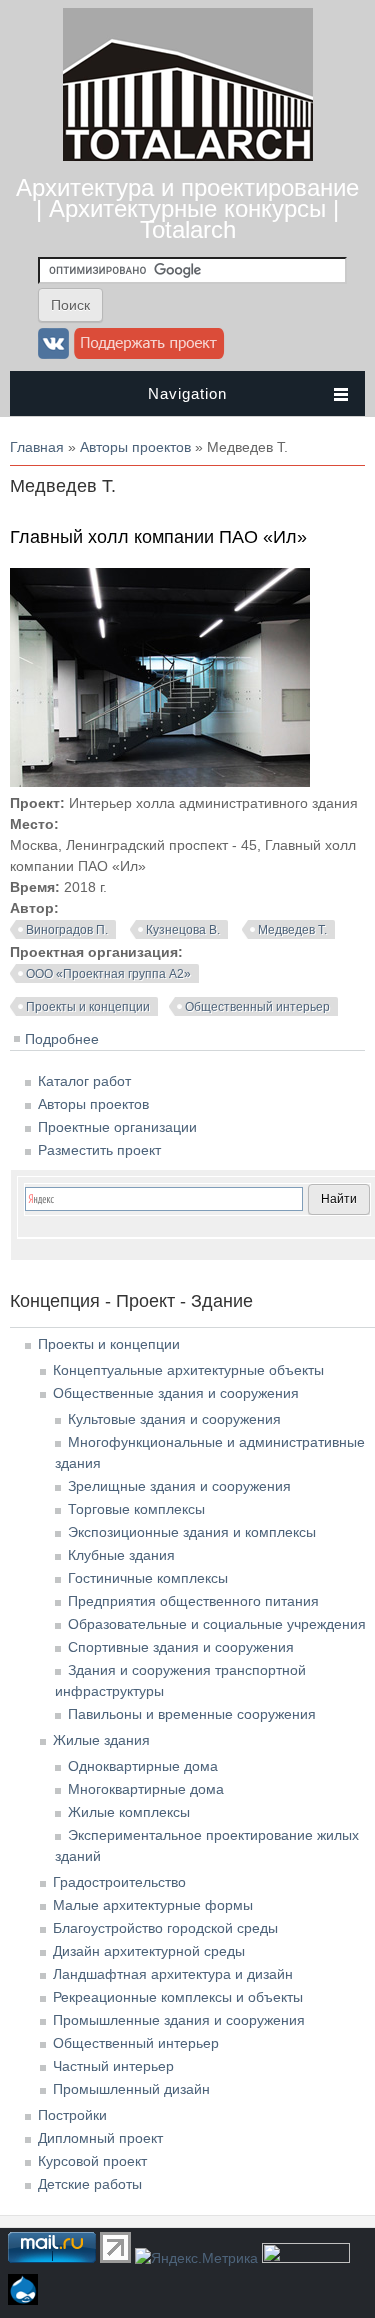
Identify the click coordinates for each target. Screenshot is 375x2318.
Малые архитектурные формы (153, 1905)
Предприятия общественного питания (193, 1601)
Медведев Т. (292, 930)
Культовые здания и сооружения (174, 1419)
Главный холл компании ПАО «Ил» (158, 537)
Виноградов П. (67, 930)
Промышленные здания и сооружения (179, 2020)
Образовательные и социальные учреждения (217, 1624)
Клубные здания (121, 1555)
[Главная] (188, 156)
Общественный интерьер (257, 1007)
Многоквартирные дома (146, 1789)
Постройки (72, 2115)
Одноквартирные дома (143, 1766)
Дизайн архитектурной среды (149, 1951)
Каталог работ (84, 1081)
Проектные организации (117, 1127)
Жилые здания (101, 1740)
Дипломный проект (100, 2138)
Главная (37, 447)
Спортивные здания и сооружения (181, 1647)
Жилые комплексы (129, 1812)
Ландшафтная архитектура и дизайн (173, 1974)
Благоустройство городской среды (165, 1928)
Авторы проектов (135, 447)
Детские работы (90, 2184)
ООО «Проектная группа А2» (108, 974)
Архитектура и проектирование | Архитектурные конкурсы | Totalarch (187, 208)
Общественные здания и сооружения (176, 1393)
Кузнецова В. (183, 930)
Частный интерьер (113, 2066)
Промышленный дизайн (131, 2089)
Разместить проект (99, 1150)
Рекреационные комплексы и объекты (178, 1997)
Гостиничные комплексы (148, 1578)
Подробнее (62, 1039)
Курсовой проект (92, 2161)
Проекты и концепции (88, 1007)
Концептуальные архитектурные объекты (188, 1370)
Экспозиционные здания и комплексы (192, 1532)
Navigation (187, 393)
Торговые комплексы (136, 1509)
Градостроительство (119, 1882)
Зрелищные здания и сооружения (179, 1486)
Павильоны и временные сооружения (192, 1714)
